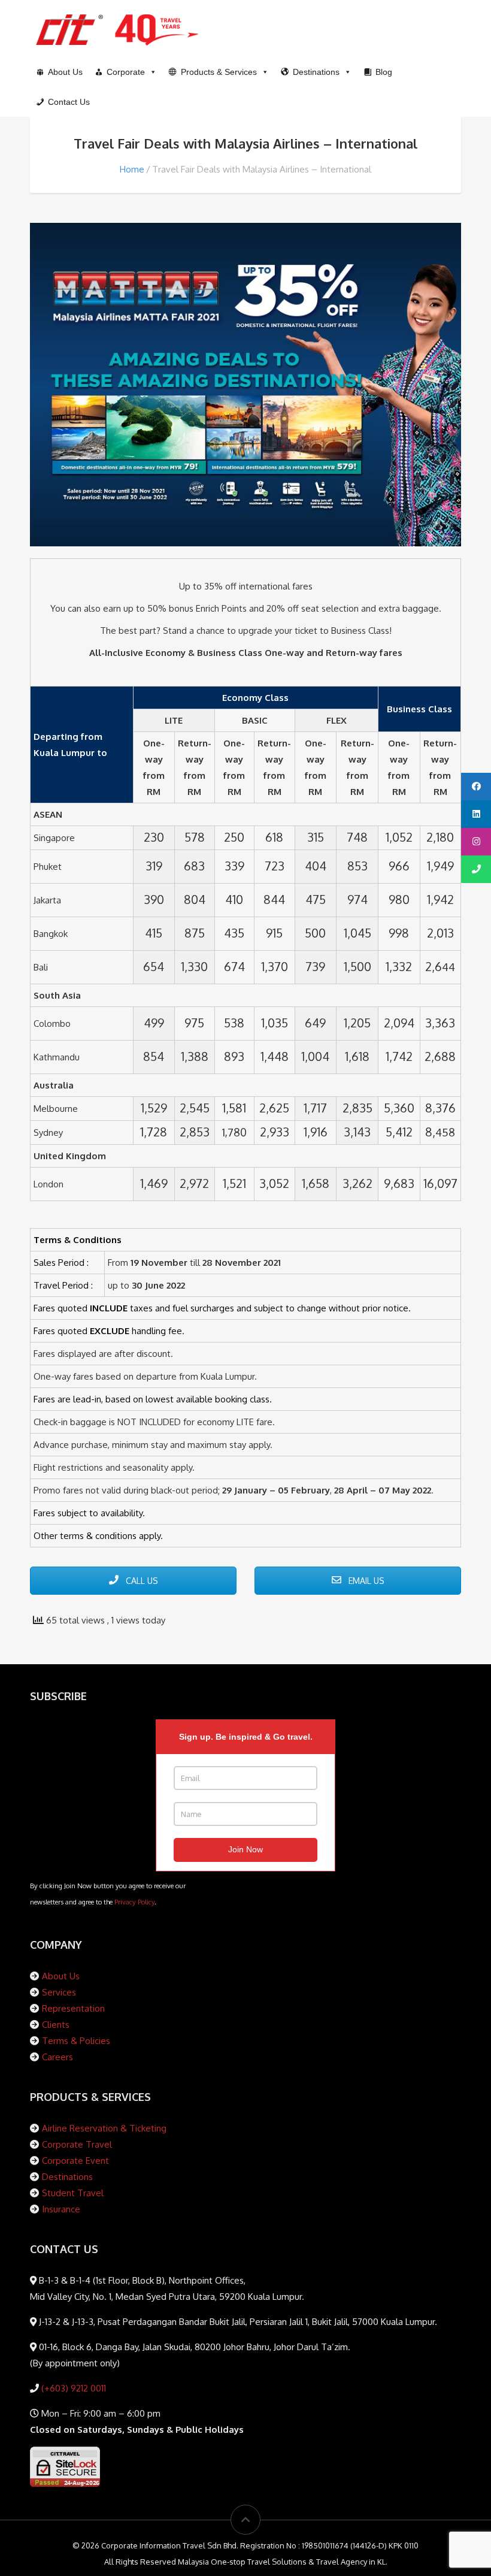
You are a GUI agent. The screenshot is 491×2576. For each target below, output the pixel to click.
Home (132, 169)
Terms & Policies (76, 2041)
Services (59, 1992)
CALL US (141, 1581)
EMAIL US (365, 1581)
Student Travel (73, 2193)
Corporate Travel (77, 2144)
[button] (219, 72)
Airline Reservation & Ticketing (104, 2128)
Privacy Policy (134, 1902)
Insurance (61, 2209)
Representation (73, 2008)
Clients (56, 2025)
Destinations (67, 2177)
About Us (61, 1976)
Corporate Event (75, 2161)
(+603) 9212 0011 (72, 2388)
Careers (57, 2057)
